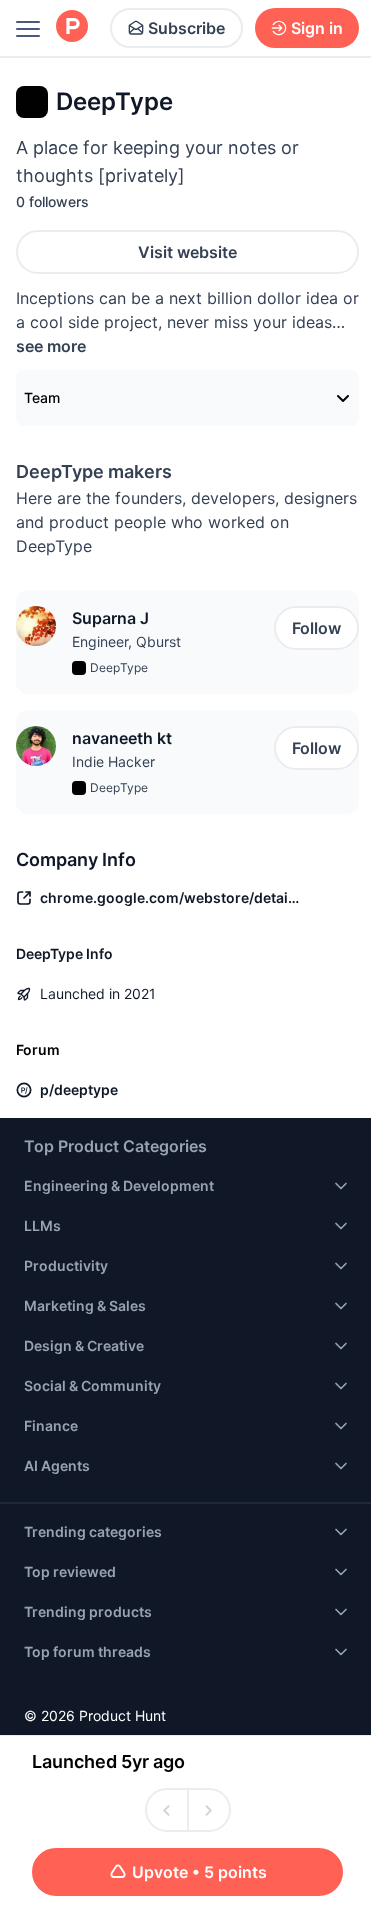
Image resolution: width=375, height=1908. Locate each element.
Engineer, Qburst (126, 641)
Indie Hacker (113, 761)
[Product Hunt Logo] (72, 27)
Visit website (187, 252)
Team (42, 397)
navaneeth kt (122, 738)
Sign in (317, 28)
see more (51, 346)
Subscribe (186, 28)
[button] (36, 626)
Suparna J (110, 618)
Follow (316, 628)
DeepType (119, 667)
